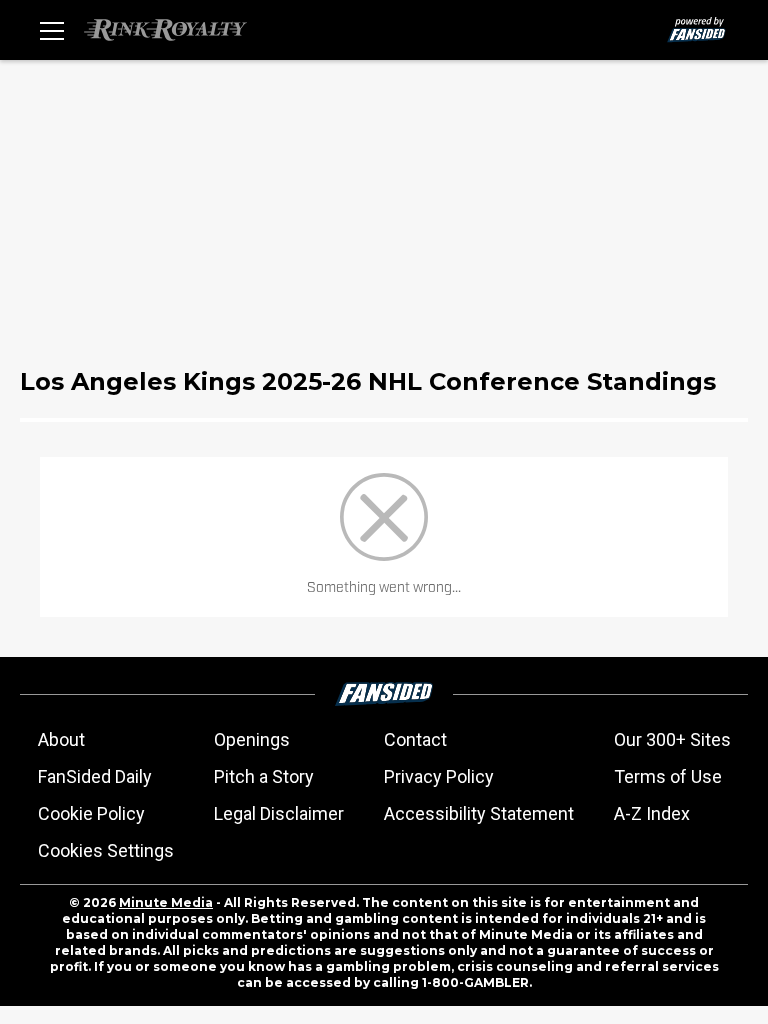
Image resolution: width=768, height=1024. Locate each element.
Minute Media (166, 902)
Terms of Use (668, 776)
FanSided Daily (95, 776)
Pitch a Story (264, 776)
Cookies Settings (106, 850)
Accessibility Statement (479, 813)
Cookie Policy (91, 813)
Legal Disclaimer (279, 813)
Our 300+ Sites (672, 739)
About (61, 739)
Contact (415, 739)
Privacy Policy (439, 776)
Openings (252, 739)
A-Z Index (652, 813)
